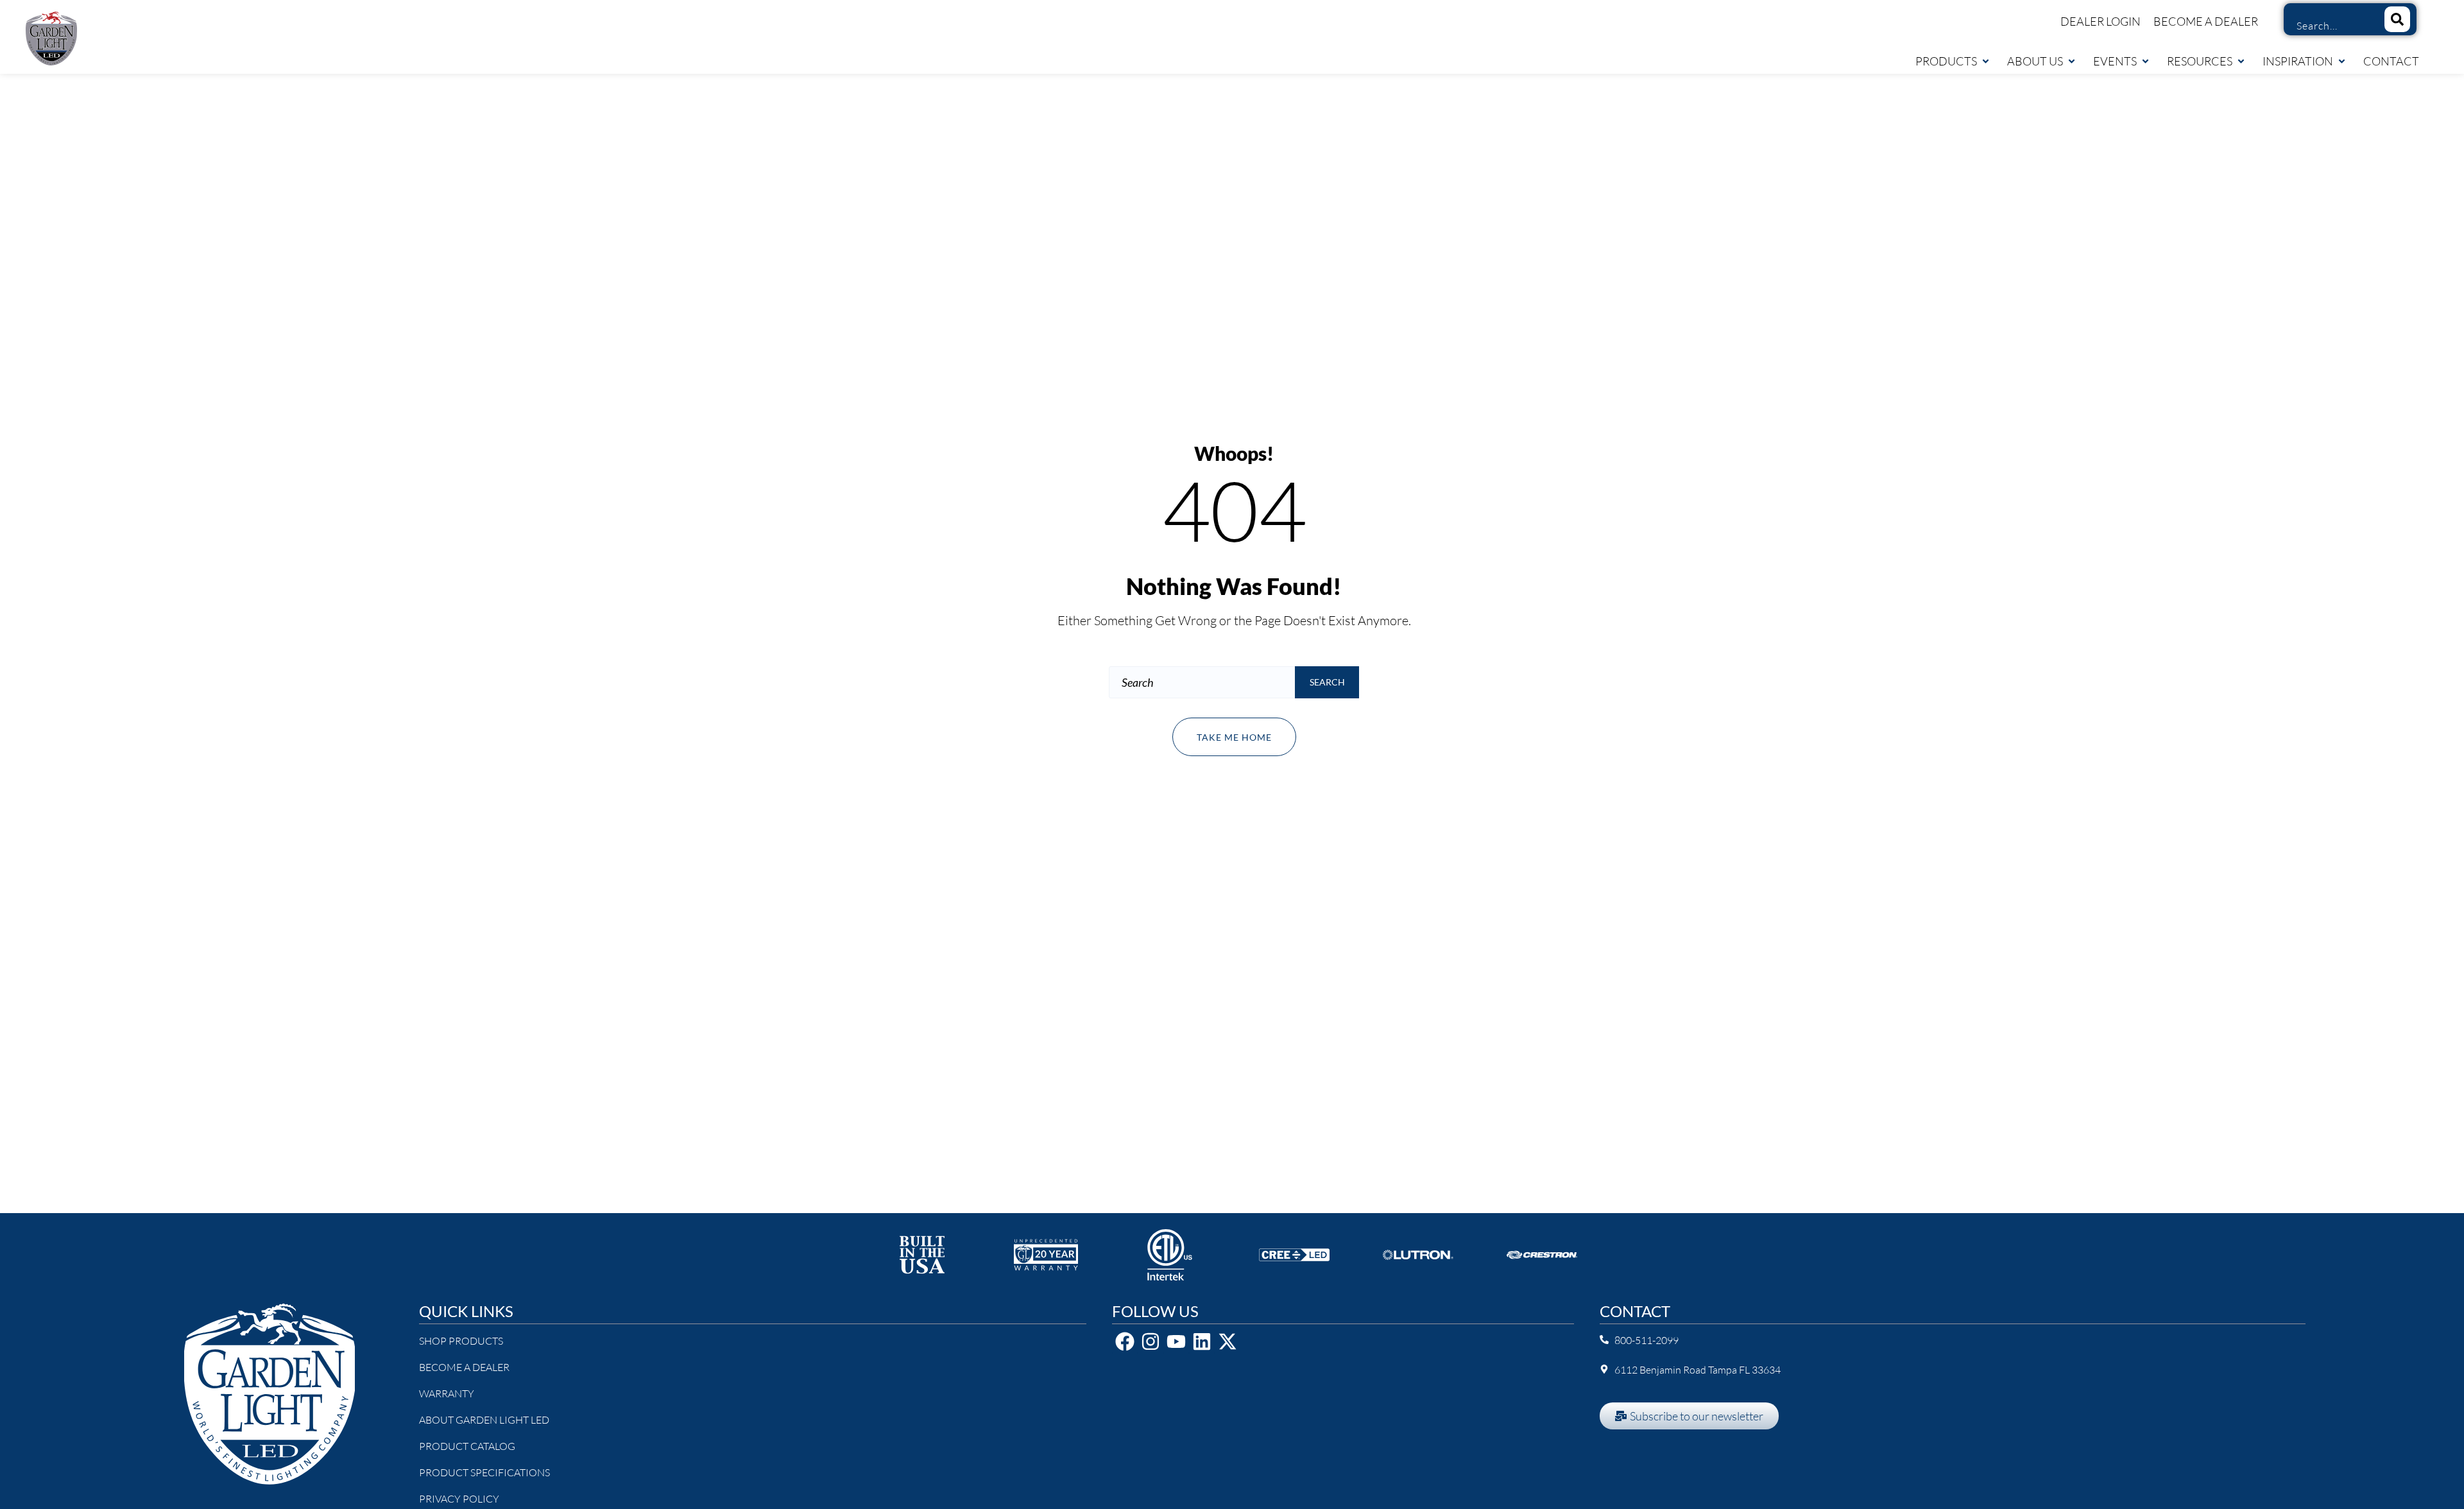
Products (1946, 61)
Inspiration (2298, 61)
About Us (2035, 61)
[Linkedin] (1202, 1341)
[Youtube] (1176, 1341)
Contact (2391, 61)
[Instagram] (1151, 1341)
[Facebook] (1125, 1341)
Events (2115, 61)
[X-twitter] (1228, 1341)
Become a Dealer (2206, 21)
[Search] (2397, 19)
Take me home (1234, 737)
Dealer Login (2100, 21)
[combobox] (2329, 26)
